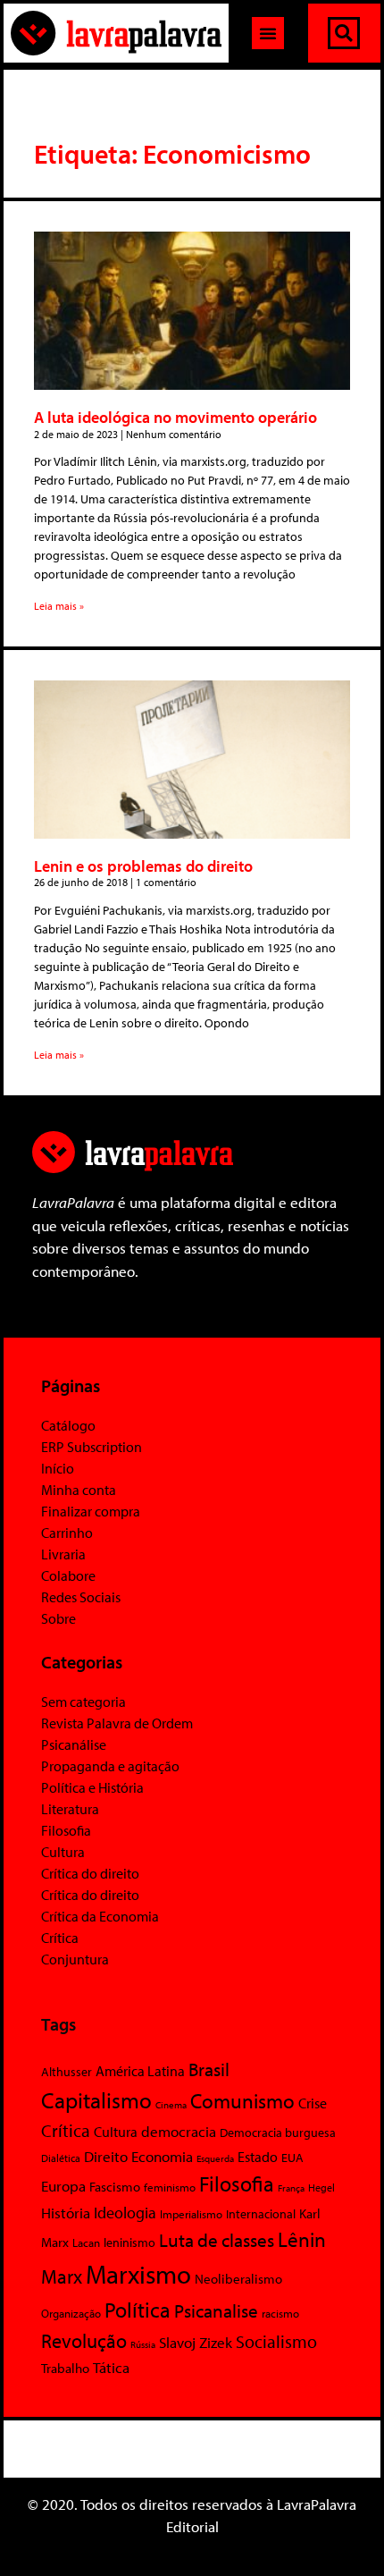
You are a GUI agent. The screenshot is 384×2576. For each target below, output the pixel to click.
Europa (63, 2186)
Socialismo (276, 2341)
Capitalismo (96, 2100)
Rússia (143, 2344)
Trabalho (65, 2368)
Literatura (70, 1809)
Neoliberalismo (238, 2279)
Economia (162, 2156)
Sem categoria (83, 1702)
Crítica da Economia (100, 1916)
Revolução (84, 2341)
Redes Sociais (81, 1597)
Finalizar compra (91, 1511)
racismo (280, 2313)
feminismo (170, 2187)
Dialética (61, 2158)
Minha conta (79, 1490)
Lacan (86, 2242)
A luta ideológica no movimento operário (175, 417)
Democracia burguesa (278, 2132)
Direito (106, 2156)
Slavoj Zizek (196, 2342)
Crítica (60, 1938)
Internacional (261, 2213)
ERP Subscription (92, 1447)
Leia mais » (59, 606)
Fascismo (115, 2187)
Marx (62, 2276)
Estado (258, 2157)
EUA (292, 2158)
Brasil (209, 2069)
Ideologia (125, 2212)
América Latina (140, 2071)
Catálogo (68, 1425)
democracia (179, 2131)
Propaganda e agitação (110, 1766)
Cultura (63, 1852)
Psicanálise (74, 1744)
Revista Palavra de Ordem (117, 1723)
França (291, 2188)
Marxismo (138, 2274)
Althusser (67, 2072)
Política (138, 2310)
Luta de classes (217, 2240)
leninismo (129, 2242)
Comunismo (242, 2101)
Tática (111, 2367)
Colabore (68, 1575)
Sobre (58, 1618)
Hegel (321, 2187)
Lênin (302, 2239)
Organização (71, 2313)
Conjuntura (75, 1959)
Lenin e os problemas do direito (143, 866)
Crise (313, 2103)
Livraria (63, 1554)
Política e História (92, 1787)
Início (58, 1468)
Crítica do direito (90, 1873)
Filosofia (66, 1830)
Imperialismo (191, 2214)
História (66, 2213)
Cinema (171, 2105)
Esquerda (215, 2158)
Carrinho (67, 1533)
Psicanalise (216, 2310)
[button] (268, 33)
